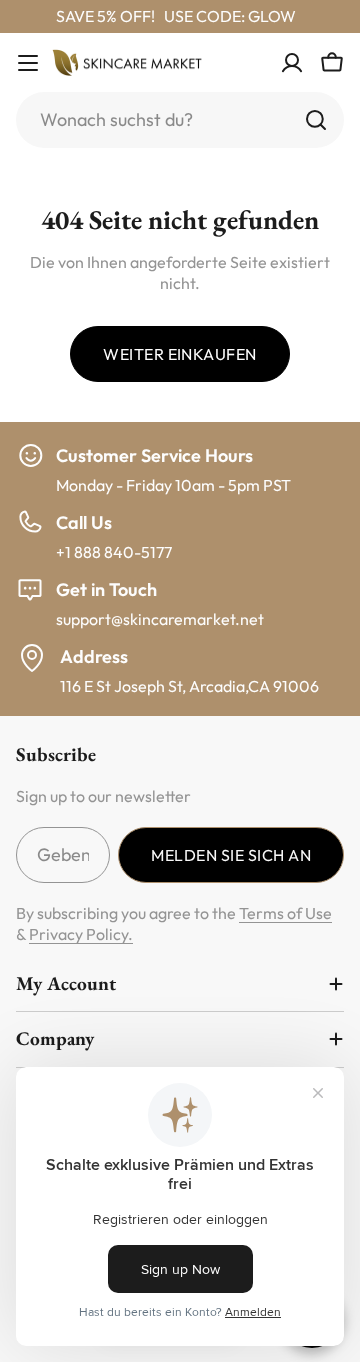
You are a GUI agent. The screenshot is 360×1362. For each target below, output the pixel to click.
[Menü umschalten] (28, 63)
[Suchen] (316, 120)
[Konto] (292, 63)
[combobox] (180, 120)
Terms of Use (285, 913)
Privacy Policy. (81, 934)
